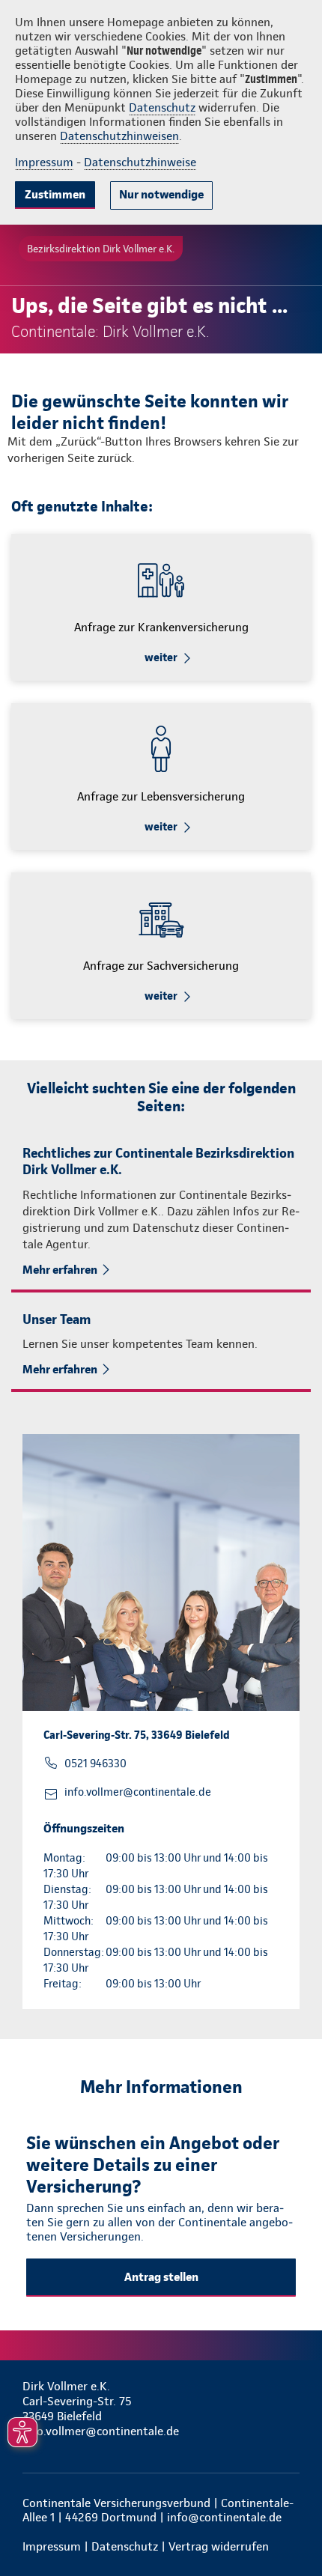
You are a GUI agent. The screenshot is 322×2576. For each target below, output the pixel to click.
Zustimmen (55, 194)
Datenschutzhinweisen (119, 136)
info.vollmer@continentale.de (138, 1792)
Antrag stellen (161, 2277)
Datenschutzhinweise (140, 162)
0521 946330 (95, 1764)
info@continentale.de (224, 2517)
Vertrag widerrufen (219, 2546)
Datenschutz (162, 107)
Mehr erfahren (60, 1270)
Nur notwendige (161, 194)
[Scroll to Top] (290, 2529)
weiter (161, 657)
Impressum (44, 162)
